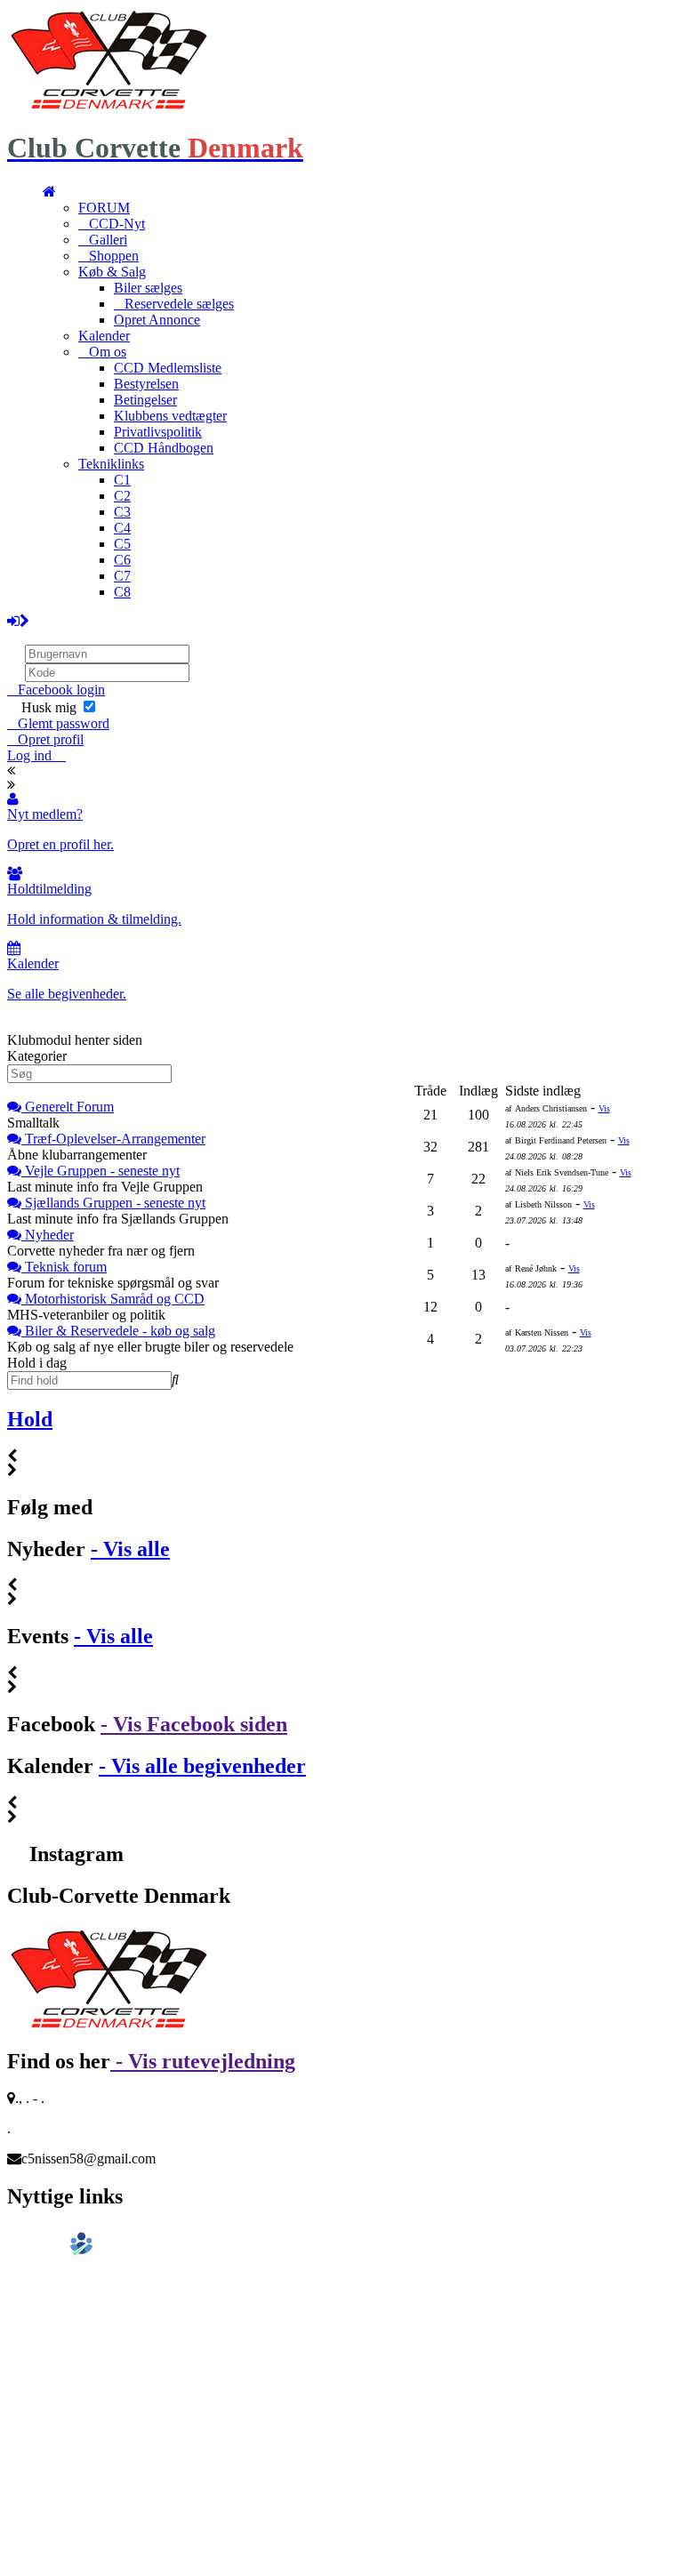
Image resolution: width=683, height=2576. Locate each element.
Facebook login (61, 690)
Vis (604, 1108)
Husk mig (49, 707)
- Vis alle (130, 1549)
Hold (30, 1419)
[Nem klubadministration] (56, 2253)
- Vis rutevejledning (203, 2061)
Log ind (31, 755)
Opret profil (51, 739)
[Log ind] (18, 621)
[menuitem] (49, 192)
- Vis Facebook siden (194, 1724)
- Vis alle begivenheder (202, 1766)
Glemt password (64, 723)
